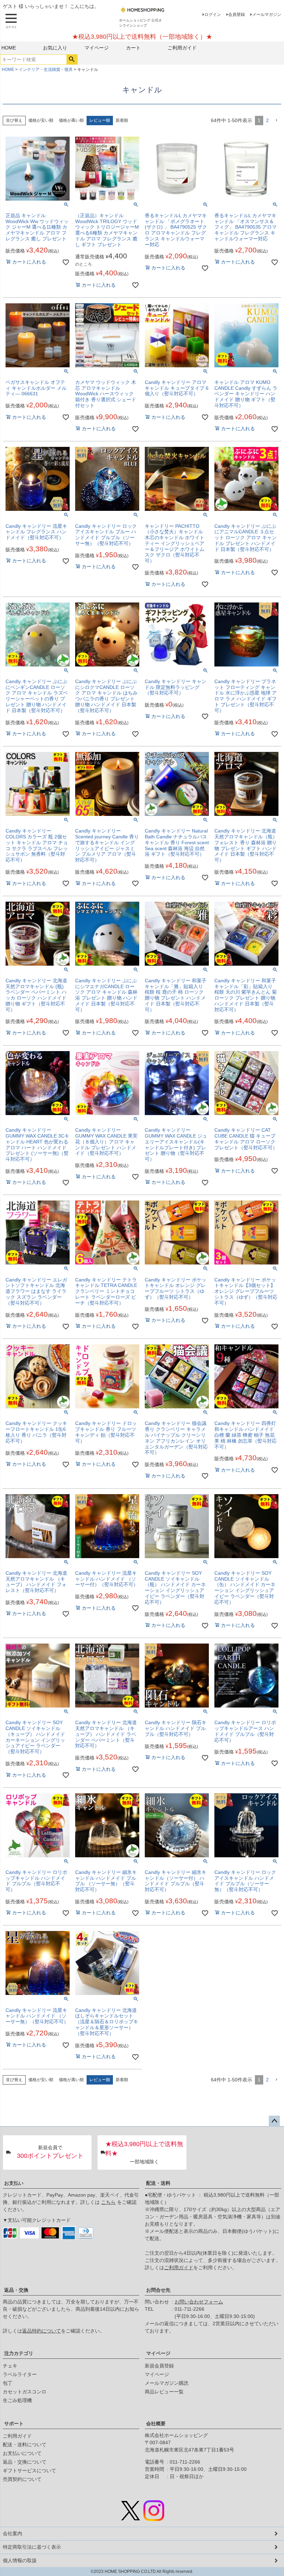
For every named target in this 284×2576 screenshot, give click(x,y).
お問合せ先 (158, 2290)
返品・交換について (25, 2462)
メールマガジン (267, 15)
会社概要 (156, 2423)
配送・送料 (158, 2183)
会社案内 (12, 2533)
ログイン (213, 15)
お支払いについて (22, 2453)
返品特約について (42, 2331)
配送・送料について (25, 2445)
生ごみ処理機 (17, 2400)
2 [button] (267, 120)
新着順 (122, 120)
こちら (108, 2202)
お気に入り (55, 48)
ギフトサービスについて (29, 2471)
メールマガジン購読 (167, 2383)
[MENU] (11, 21)
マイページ (97, 48)
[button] (276, 121)
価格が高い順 (71, 120)
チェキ (10, 2366)
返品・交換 (16, 2290)
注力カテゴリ (19, 2353)
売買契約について (22, 2479)
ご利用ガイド (182, 48)
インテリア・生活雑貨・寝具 (46, 70)
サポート (14, 2423)
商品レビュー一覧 (164, 2392)
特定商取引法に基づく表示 (32, 2547)
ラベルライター (20, 2374)
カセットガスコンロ (25, 2392)
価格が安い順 (41, 120)
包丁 (8, 2383)
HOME (9, 48)
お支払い (14, 2183)
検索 (72, 59)
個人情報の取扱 (20, 2560)
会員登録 (237, 15)
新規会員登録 (159, 2366)
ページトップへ (274, 2121)
